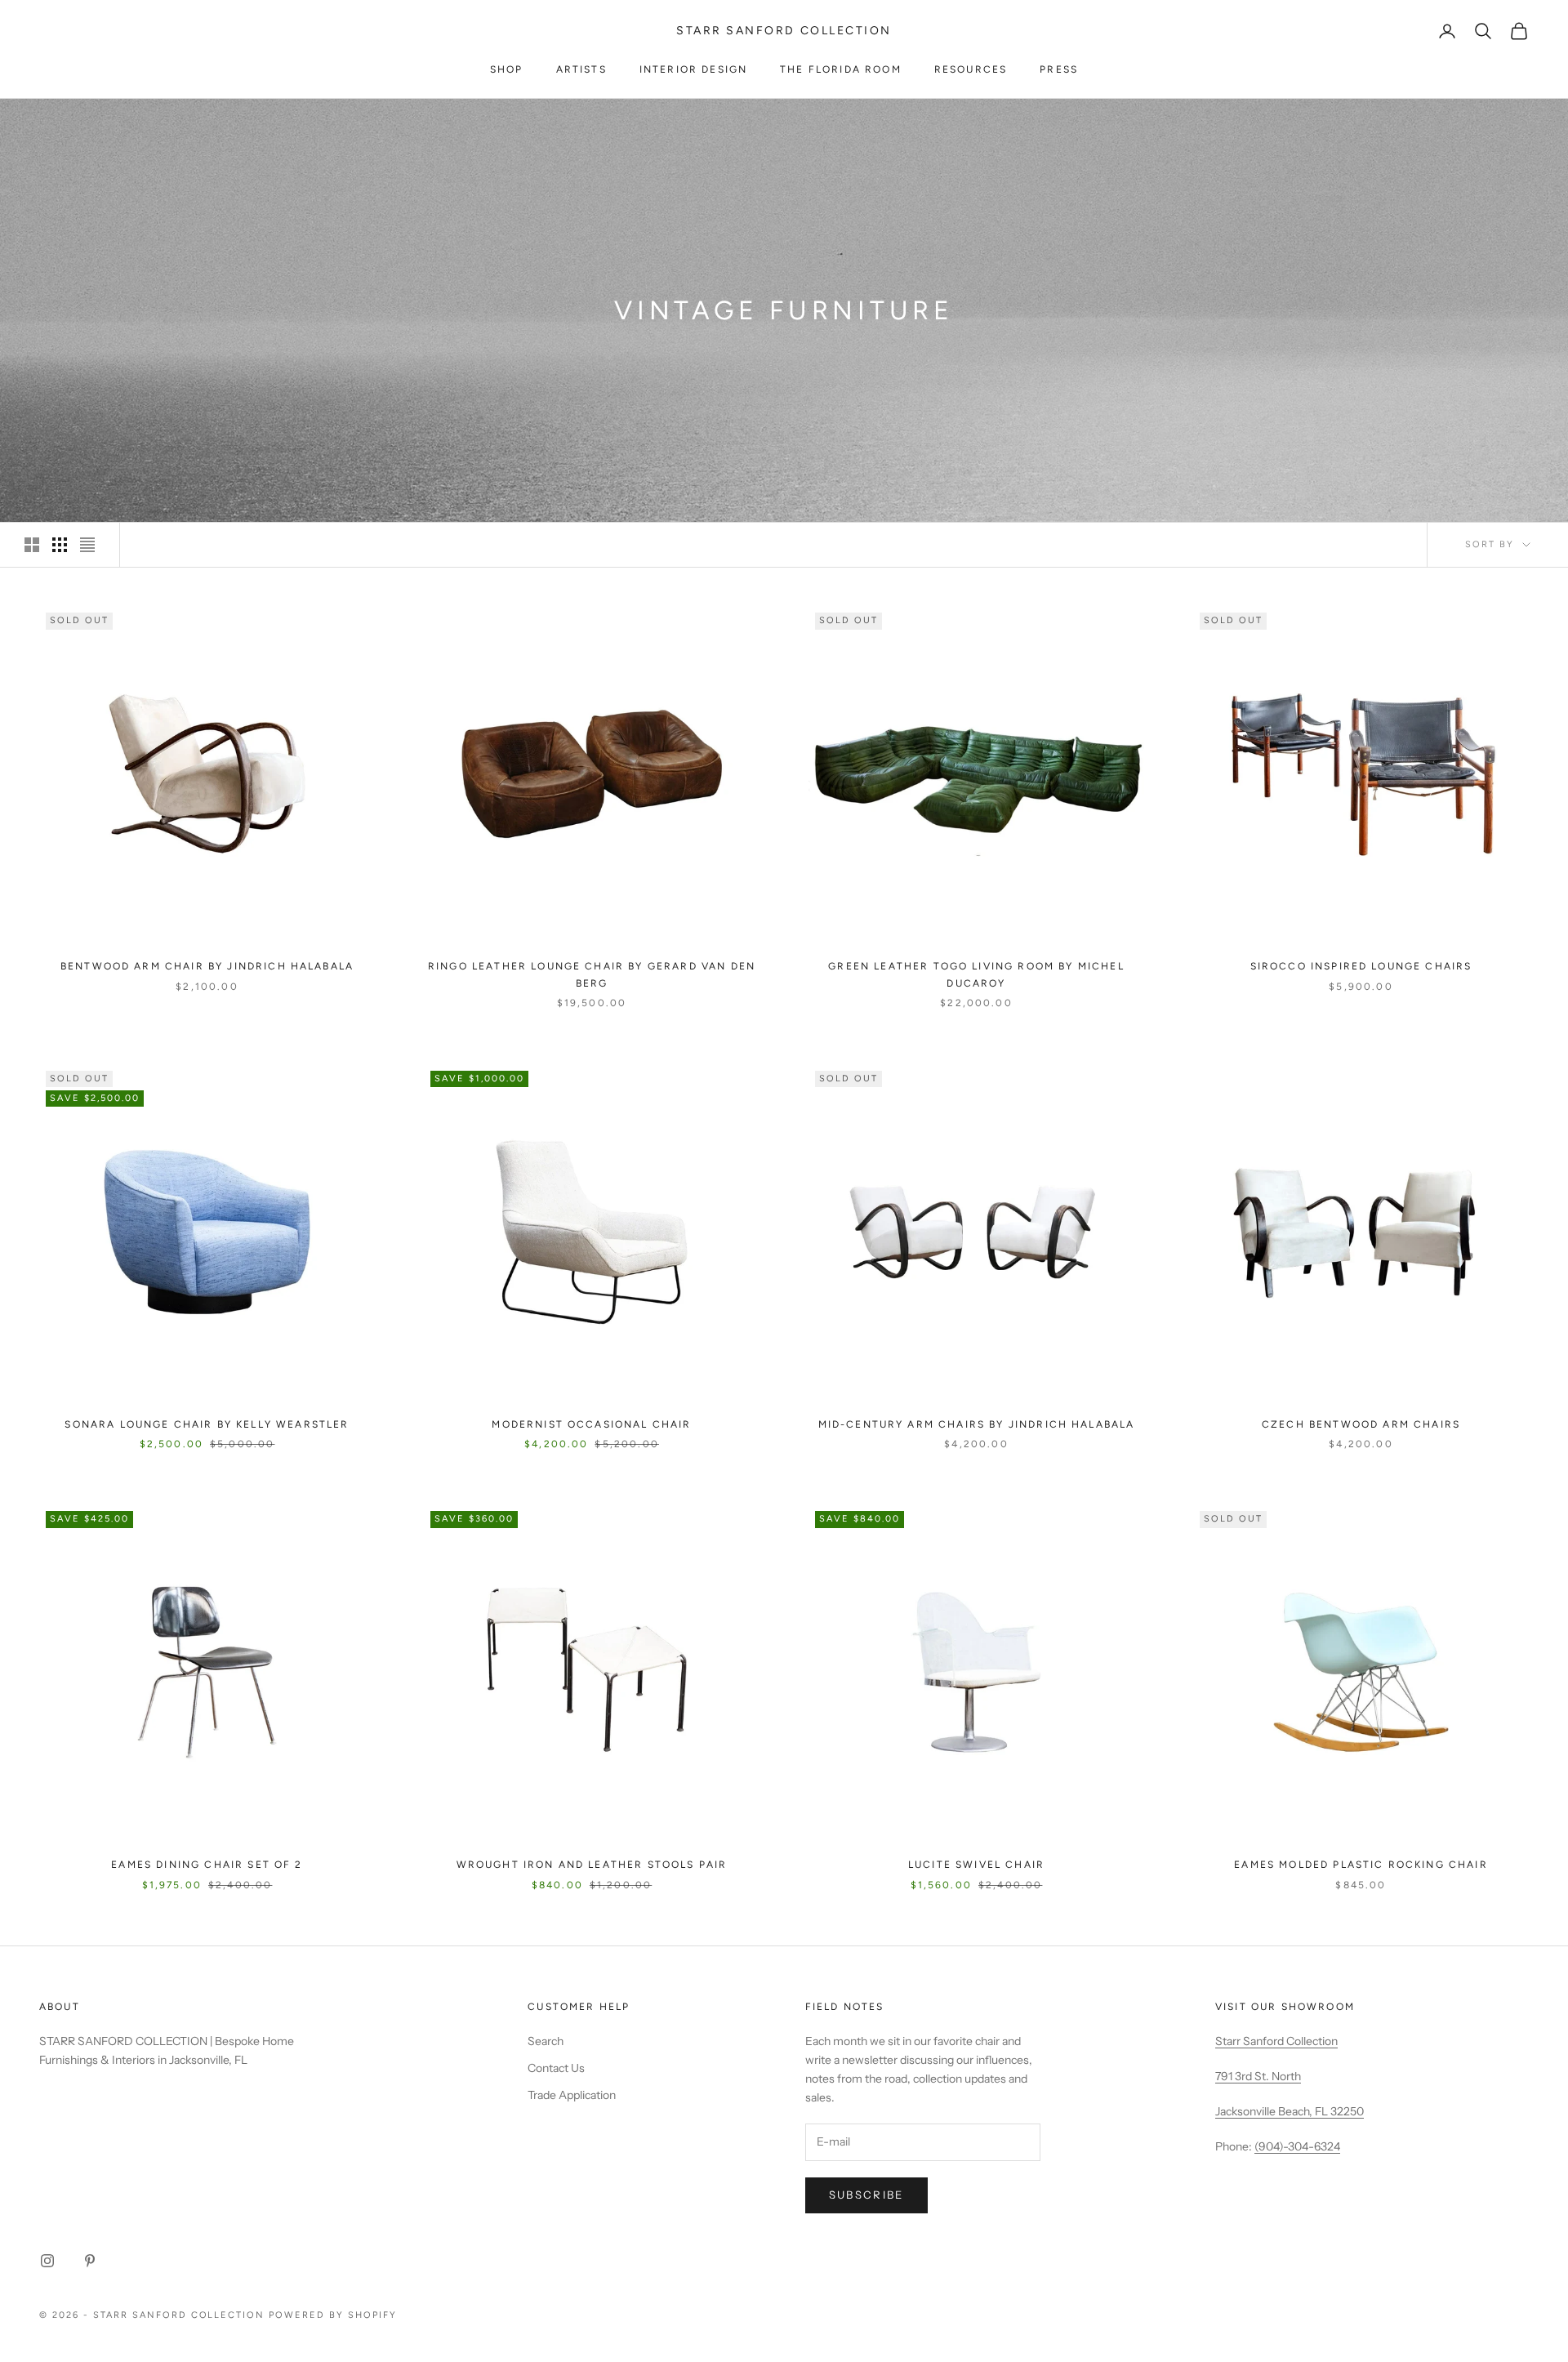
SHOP (507, 69)
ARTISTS (581, 69)
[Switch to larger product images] (32, 545)
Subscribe (866, 2195)
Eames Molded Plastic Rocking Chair (1361, 1865)
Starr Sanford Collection (1276, 2041)
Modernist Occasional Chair (591, 1424)
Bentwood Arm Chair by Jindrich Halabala (207, 966)
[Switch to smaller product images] (60, 545)
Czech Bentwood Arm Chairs (1361, 1424)
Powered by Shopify (333, 2315)
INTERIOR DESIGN (693, 69)
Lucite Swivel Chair (976, 1865)
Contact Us (556, 2068)
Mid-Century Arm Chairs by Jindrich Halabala (977, 1424)
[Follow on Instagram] (47, 2261)
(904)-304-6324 (1297, 2146)
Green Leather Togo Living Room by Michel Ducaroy (976, 974)
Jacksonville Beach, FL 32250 (1290, 2111)
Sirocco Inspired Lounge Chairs (1361, 966)
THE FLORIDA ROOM (841, 69)
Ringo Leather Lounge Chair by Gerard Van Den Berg (592, 974)
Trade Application (572, 2095)
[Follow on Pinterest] (90, 2261)
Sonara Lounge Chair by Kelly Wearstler (207, 1424)
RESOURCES (971, 69)
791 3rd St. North (1258, 2076)
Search (546, 2041)
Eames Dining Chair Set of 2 (207, 1865)
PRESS (1059, 69)
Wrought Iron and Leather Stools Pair (592, 1865)
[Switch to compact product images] (87, 545)
